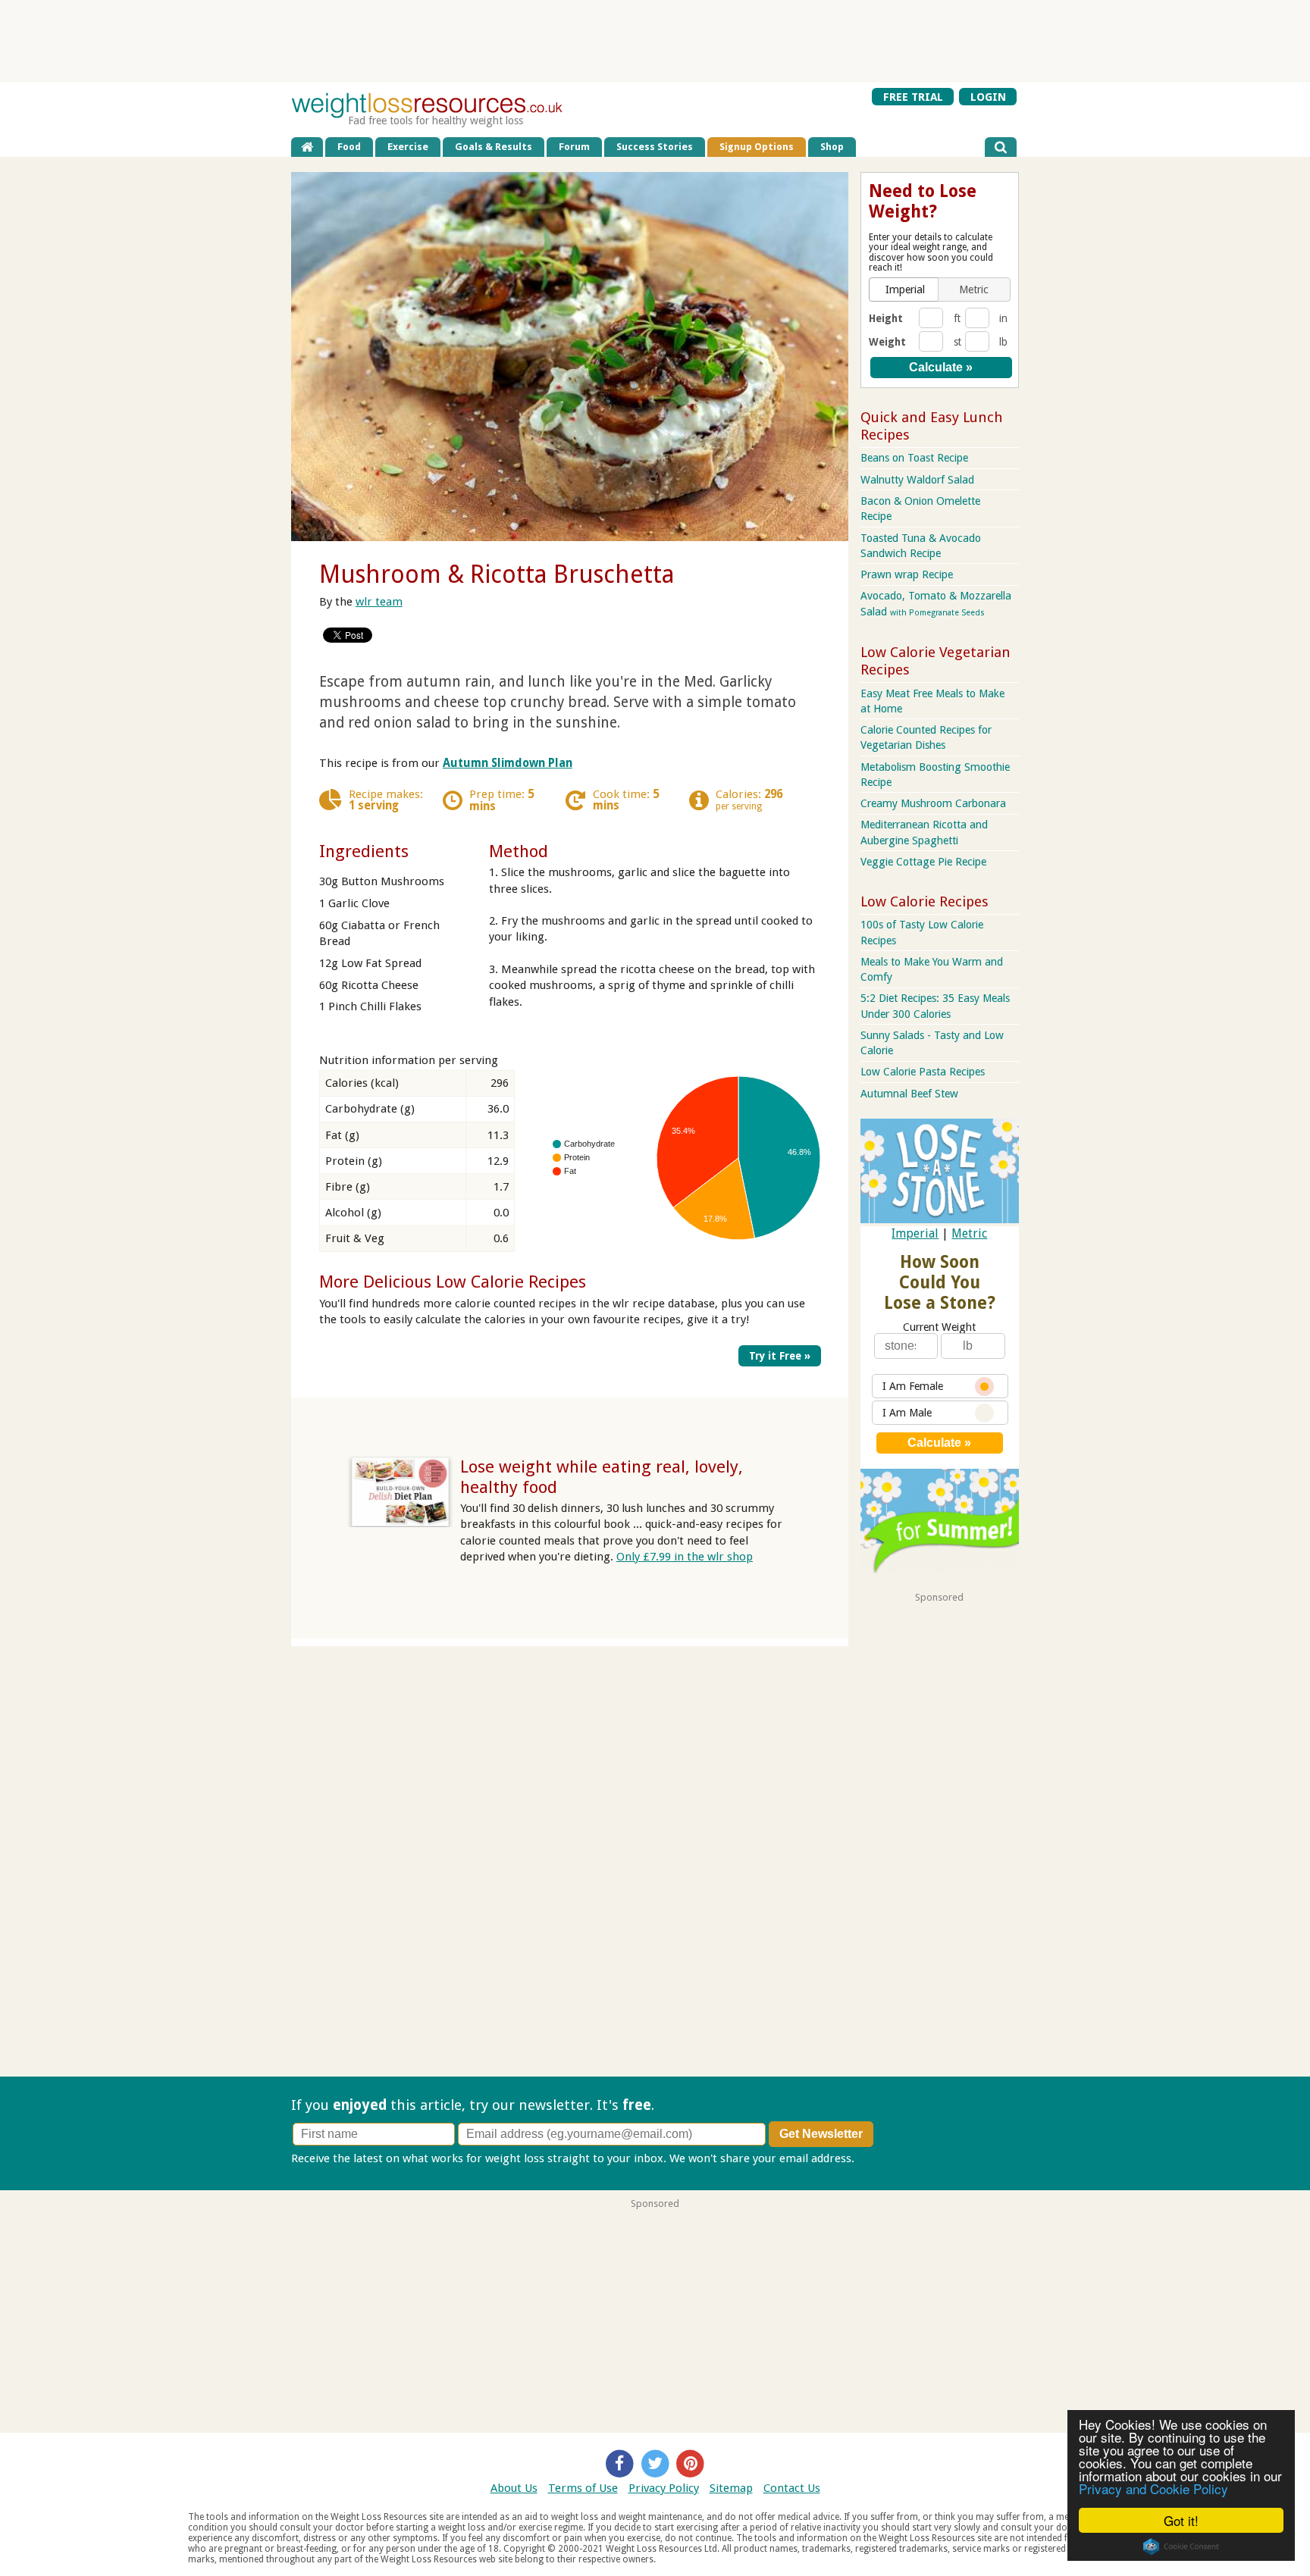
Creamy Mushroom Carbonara (933, 803)
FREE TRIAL (913, 96)
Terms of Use (583, 2488)
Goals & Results (494, 147)
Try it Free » (780, 1356)
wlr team (379, 602)
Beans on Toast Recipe (914, 458)
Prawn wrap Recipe (907, 574)
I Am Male (907, 1413)
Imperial (915, 1233)
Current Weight (939, 1327)
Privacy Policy (664, 2488)
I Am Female (913, 1386)
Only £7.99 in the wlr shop (685, 1557)
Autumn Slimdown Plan (508, 763)
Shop (832, 147)
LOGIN (988, 96)
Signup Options (757, 147)
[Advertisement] (655, 41)
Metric (969, 1233)
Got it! (1181, 2520)
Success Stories (655, 147)
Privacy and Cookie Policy (1153, 2488)
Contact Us (792, 2488)
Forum (574, 147)
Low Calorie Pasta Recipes (923, 1072)
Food (349, 147)
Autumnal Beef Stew (909, 1094)
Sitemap (731, 2488)
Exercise (408, 147)
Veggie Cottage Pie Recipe (923, 862)
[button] (905, 290)
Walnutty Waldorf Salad (917, 480)
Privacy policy (893, 2158)
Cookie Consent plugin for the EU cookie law (1181, 2546)
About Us (514, 2488)
